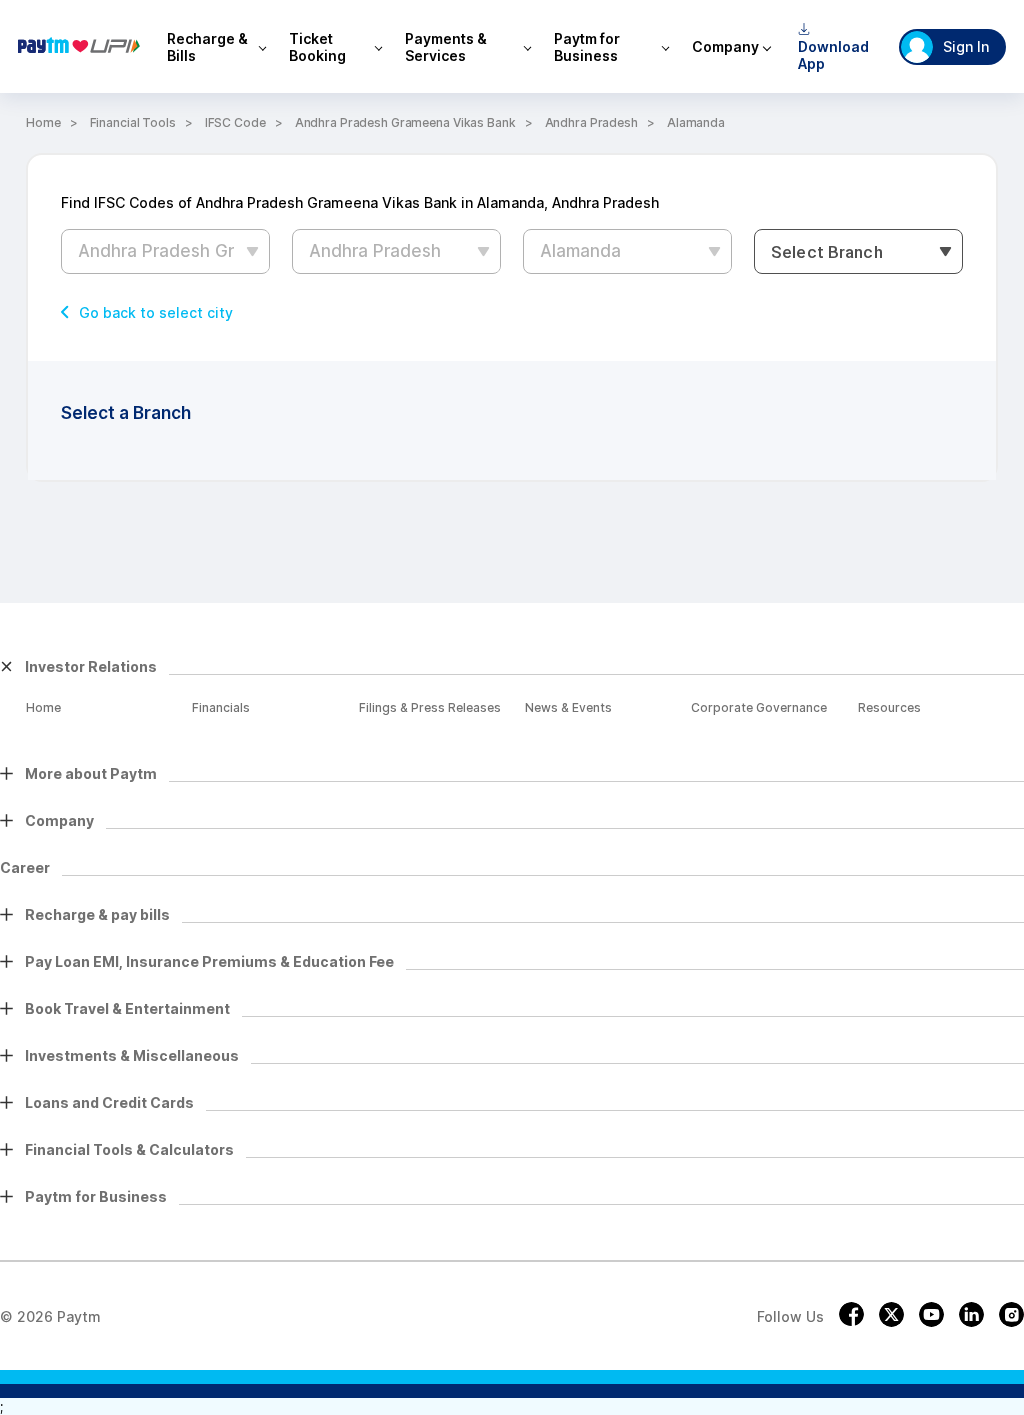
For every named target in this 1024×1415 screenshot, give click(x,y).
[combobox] (858, 251)
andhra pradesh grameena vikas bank (405, 122)
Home (43, 122)
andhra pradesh (591, 122)
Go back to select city (156, 313)
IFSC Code (235, 122)
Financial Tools (133, 122)
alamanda (696, 122)
